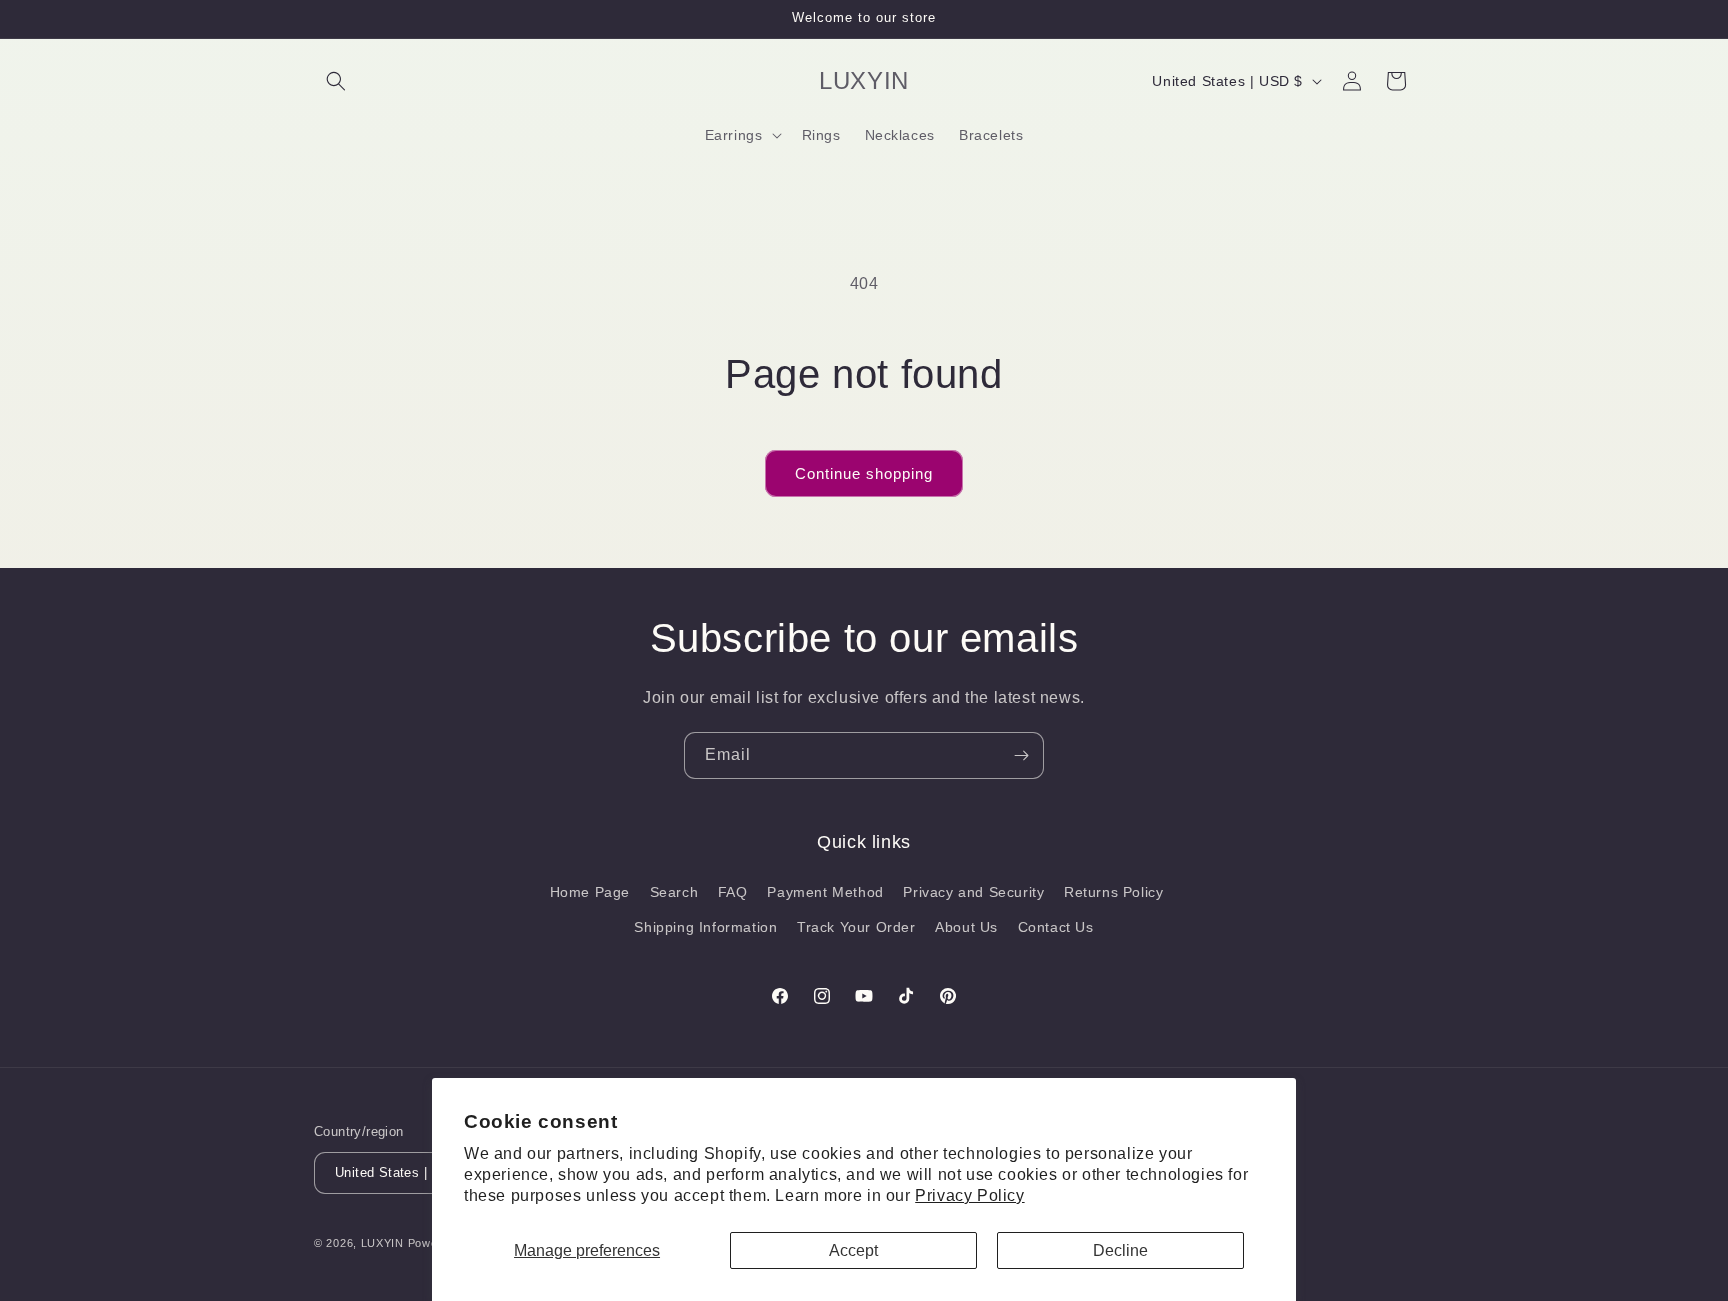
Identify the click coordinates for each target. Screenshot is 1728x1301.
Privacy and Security (973, 892)
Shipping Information (705, 927)
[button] (336, 81)
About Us (966, 927)
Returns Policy (1113, 892)
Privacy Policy (969, 1195)
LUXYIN (382, 1243)
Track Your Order (856, 927)
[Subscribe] (1021, 755)
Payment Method (825, 892)
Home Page (590, 892)
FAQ (733, 892)
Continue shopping (864, 473)
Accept (853, 1250)
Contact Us (1056, 927)
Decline (1120, 1250)
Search (674, 892)
